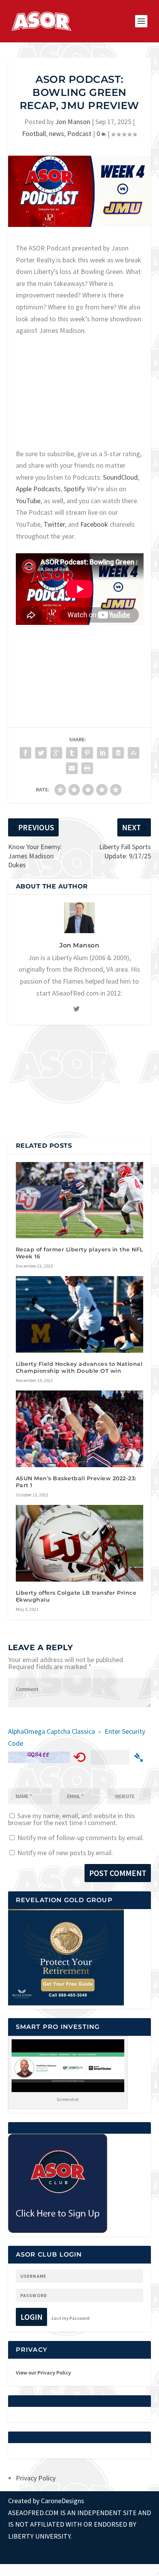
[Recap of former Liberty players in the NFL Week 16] (80, 1200)
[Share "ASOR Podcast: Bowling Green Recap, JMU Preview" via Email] (72, 768)
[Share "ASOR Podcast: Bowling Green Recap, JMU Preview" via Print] (87, 768)
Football (34, 134)
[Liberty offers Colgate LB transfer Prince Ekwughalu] (80, 1543)
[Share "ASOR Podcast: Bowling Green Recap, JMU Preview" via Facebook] (25, 753)
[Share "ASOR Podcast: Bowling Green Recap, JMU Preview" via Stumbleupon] (134, 753)
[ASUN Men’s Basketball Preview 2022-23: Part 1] (80, 1429)
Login (31, 2317)
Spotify (74, 489)
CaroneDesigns (63, 2501)
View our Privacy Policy (43, 2373)
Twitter (54, 524)
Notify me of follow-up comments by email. (81, 1838)
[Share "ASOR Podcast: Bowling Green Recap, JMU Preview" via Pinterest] (87, 753)
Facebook (94, 524)
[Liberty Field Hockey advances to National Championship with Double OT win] (80, 1314)
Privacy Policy (36, 2478)
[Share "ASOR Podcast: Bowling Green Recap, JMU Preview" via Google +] (56, 753)
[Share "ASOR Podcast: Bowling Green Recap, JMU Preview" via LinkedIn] (103, 753)
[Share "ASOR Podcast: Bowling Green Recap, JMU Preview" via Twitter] (41, 753)
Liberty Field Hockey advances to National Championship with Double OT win (79, 1367)
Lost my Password (71, 2318)
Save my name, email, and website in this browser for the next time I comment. (72, 1819)
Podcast (79, 134)
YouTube (28, 501)
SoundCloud (120, 477)
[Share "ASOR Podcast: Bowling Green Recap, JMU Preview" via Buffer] (118, 753)
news (57, 134)
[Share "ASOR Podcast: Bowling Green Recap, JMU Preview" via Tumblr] (72, 753)
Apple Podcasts (38, 489)
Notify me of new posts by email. (65, 1853)
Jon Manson (73, 122)
